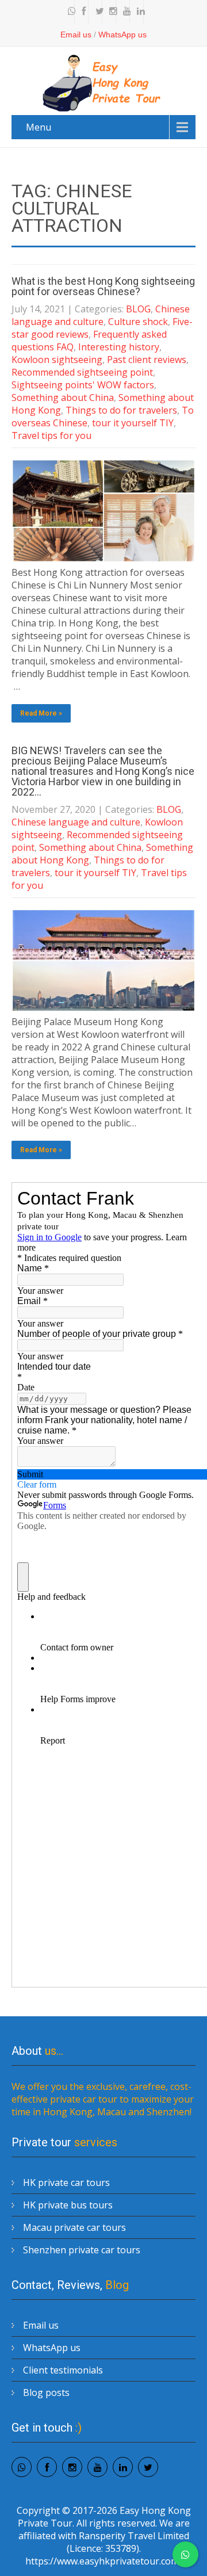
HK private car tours (66, 2183)
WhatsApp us (122, 35)
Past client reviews (147, 360)
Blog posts (46, 2392)
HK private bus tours (68, 2205)
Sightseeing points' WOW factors (83, 385)
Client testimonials (63, 2370)
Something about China (63, 398)
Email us (76, 35)
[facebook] (83, 12)
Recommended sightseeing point (82, 372)
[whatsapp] (69, 12)
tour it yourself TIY (133, 423)
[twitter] (97, 12)
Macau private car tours (74, 2227)
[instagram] (110, 12)
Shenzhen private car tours (82, 2250)
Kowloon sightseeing (57, 360)
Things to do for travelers (121, 410)
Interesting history (119, 347)
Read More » (41, 713)
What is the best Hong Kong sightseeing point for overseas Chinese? (103, 286)
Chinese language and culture (101, 315)
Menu (39, 127)
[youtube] (124, 12)
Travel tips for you (51, 435)
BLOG (138, 309)
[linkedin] (138, 12)
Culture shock (138, 322)
